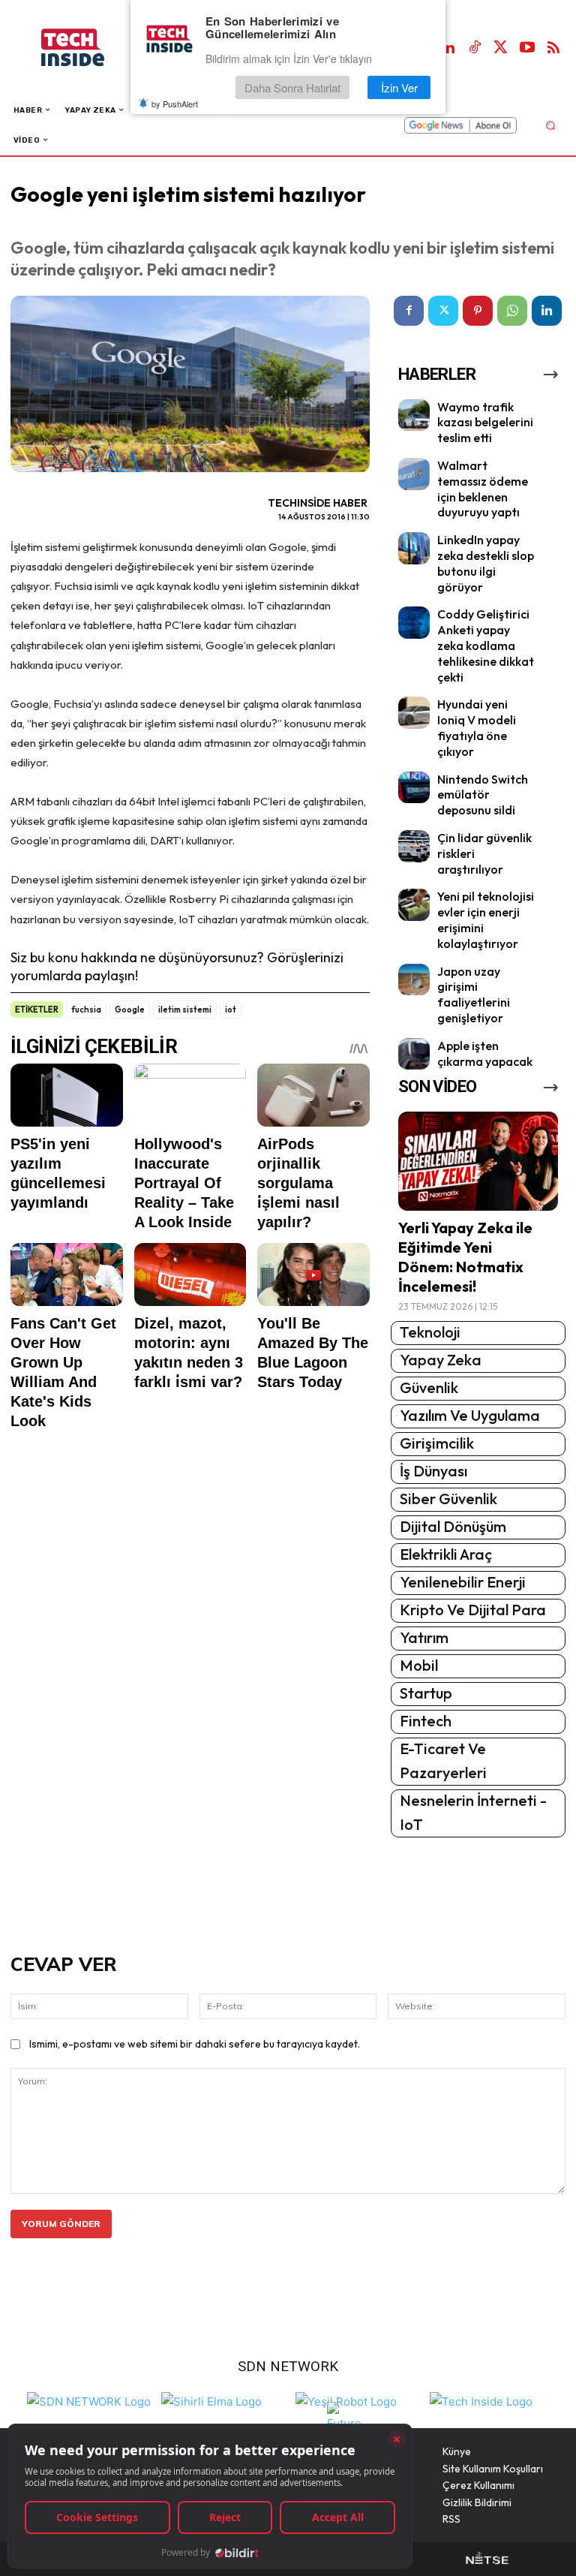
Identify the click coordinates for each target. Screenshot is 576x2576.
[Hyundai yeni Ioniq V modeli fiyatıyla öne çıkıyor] (414, 713)
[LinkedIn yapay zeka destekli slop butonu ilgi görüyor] (414, 548)
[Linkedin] (448, 48)
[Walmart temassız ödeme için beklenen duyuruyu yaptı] (414, 474)
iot (231, 1010)
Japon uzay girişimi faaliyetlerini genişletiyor (474, 995)
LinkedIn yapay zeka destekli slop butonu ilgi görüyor (486, 563)
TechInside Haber (318, 503)
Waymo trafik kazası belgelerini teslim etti (485, 423)
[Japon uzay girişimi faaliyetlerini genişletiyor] (414, 980)
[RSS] (553, 48)
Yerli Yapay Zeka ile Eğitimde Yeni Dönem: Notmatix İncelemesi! (465, 1257)
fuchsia (86, 1010)
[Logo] (88, 48)
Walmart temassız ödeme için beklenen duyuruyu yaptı (483, 489)
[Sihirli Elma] (211, 2400)
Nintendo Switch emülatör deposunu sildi (483, 795)
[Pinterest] (478, 311)
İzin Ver (399, 87)
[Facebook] (409, 311)
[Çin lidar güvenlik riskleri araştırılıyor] (414, 846)
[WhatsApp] (512, 311)
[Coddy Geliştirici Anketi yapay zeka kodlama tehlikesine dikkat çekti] (414, 623)
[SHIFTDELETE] (89, 2400)
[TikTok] (475, 48)
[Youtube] (527, 48)
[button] (550, 125)
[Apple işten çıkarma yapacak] (414, 1054)
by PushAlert (175, 104)
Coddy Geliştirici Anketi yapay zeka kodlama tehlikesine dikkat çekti (486, 645)
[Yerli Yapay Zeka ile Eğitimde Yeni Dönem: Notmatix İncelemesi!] (478, 1161)
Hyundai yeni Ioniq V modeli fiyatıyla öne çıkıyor (477, 727)
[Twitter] (501, 48)
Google (130, 1010)
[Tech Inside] (481, 2400)
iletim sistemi (185, 1010)
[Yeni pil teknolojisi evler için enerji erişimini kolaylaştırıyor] (414, 905)
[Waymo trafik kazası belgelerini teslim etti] (414, 415)
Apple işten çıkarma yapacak (485, 1053)
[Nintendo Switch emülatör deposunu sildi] (414, 788)
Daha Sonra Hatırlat (292, 87)
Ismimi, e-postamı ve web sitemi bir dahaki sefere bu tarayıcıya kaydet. (195, 2044)
